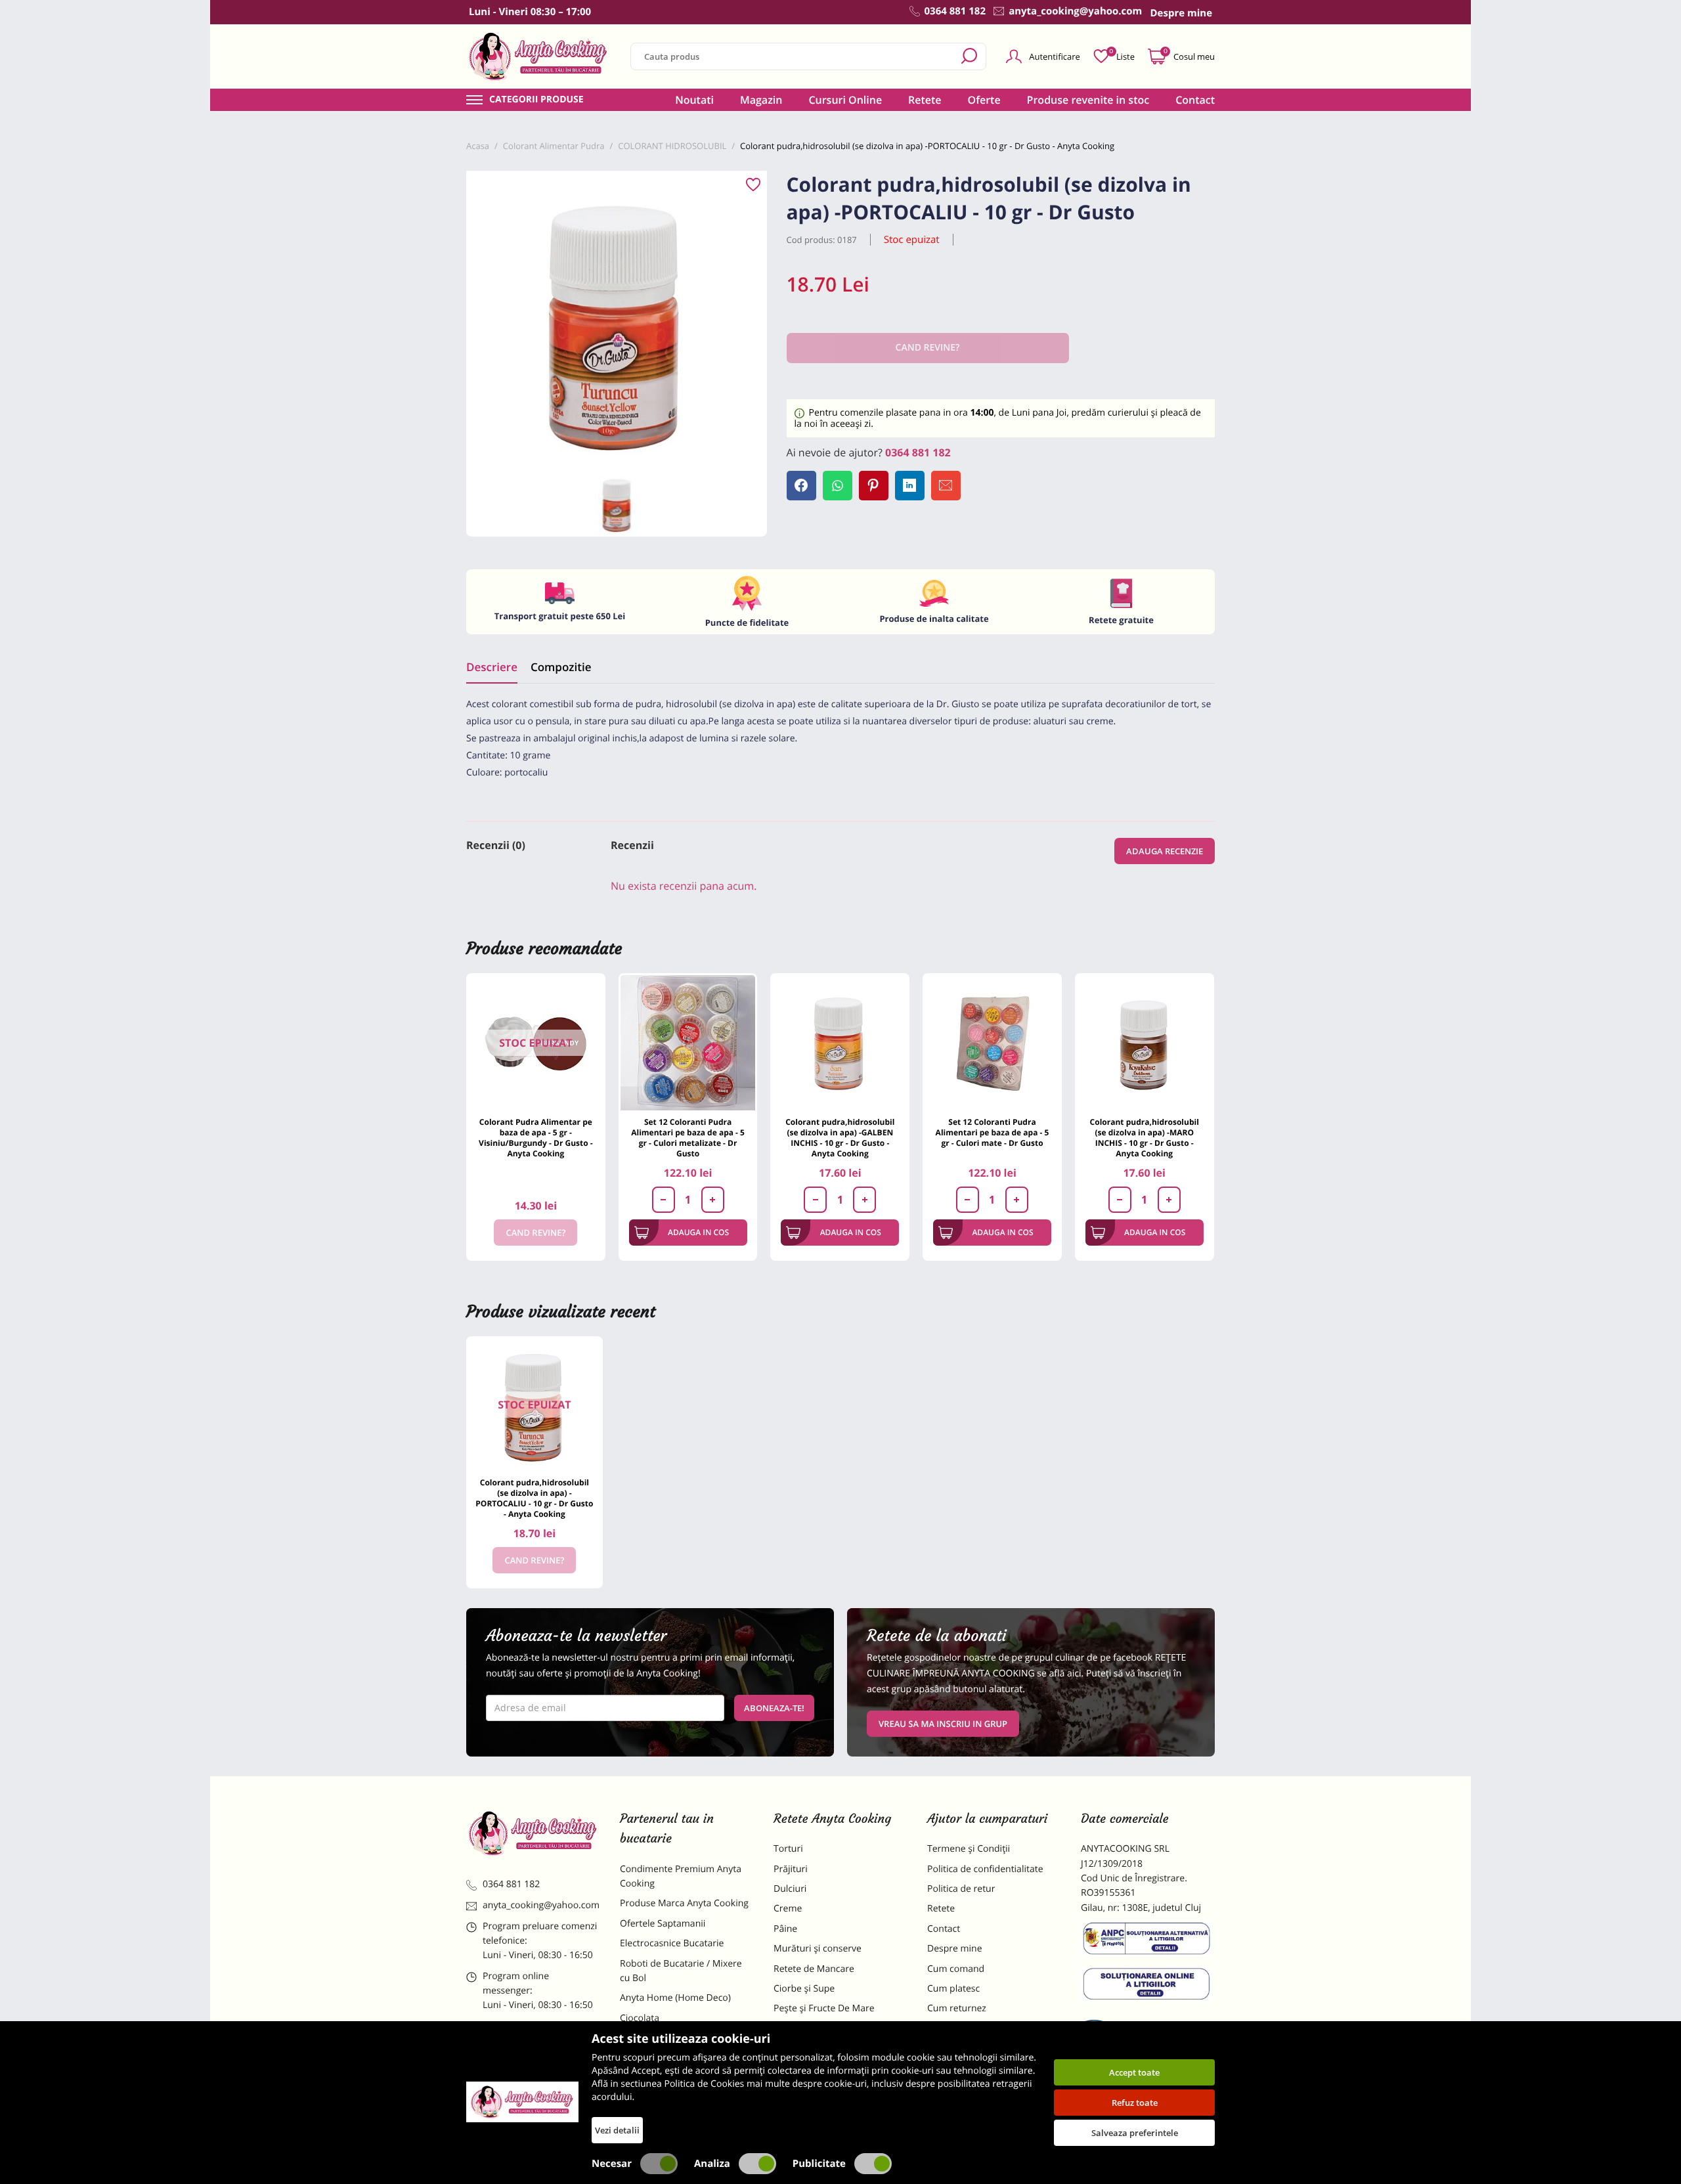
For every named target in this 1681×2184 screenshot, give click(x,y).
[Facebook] (801, 486)
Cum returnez (957, 2008)
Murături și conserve (818, 1949)
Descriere (492, 667)
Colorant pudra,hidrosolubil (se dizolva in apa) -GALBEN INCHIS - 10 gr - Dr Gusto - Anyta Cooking (840, 1138)
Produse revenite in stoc (1088, 100)
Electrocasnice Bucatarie (672, 1943)
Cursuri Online (845, 100)
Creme (788, 1909)
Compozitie (561, 667)
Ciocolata (640, 2018)
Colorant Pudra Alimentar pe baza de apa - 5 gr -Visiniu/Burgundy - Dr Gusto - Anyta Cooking (536, 1138)
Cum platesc (953, 1989)
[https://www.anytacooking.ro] (538, 56)
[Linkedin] (910, 486)
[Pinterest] (874, 486)
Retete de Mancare (814, 1969)
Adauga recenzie (1165, 851)
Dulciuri (790, 1889)
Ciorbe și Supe (804, 1989)
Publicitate (819, 2164)
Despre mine (955, 1949)
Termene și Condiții (969, 1849)
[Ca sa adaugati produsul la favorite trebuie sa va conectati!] (753, 185)
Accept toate (1134, 2072)
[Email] (946, 486)
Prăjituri (791, 1869)
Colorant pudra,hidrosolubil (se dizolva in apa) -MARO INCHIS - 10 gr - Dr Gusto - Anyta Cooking (1145, 1138)
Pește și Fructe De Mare (824, 2008)
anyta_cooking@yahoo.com (541, 1905)
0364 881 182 (918, 452)
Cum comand (956, 1969)
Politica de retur (961, 1889)
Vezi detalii (617, 2130)
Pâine (785, 1929)
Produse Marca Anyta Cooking (684, 1903)
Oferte (984, 100)
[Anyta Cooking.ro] (522, 2102)
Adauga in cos (698, 1232)
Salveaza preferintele (1135, 2133)
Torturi (788, 1849)
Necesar (612, 2164)
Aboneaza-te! (774, 1708)
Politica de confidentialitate (985, 1869)
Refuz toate (1135, 2103)
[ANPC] (1148, 1941)
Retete (925, 100)
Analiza (712, 2164)
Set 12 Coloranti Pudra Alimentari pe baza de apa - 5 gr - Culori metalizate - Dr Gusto (688, 1138)
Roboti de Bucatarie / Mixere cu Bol (681, 1971)
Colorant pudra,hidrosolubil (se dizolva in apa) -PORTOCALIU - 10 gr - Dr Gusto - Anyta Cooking (534, 1498)
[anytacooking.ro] (533, 1833)
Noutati (694, 100)
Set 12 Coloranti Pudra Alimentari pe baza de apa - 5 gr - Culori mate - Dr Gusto (993, 1132)
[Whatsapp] (838, 486)
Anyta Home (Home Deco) (675, 1998)
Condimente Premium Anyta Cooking (681, 1876)
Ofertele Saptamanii (663, 1924)
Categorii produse (536, 100)
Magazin (761, 100)
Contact (1195, 100)
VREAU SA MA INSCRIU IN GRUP (943, 1724)
